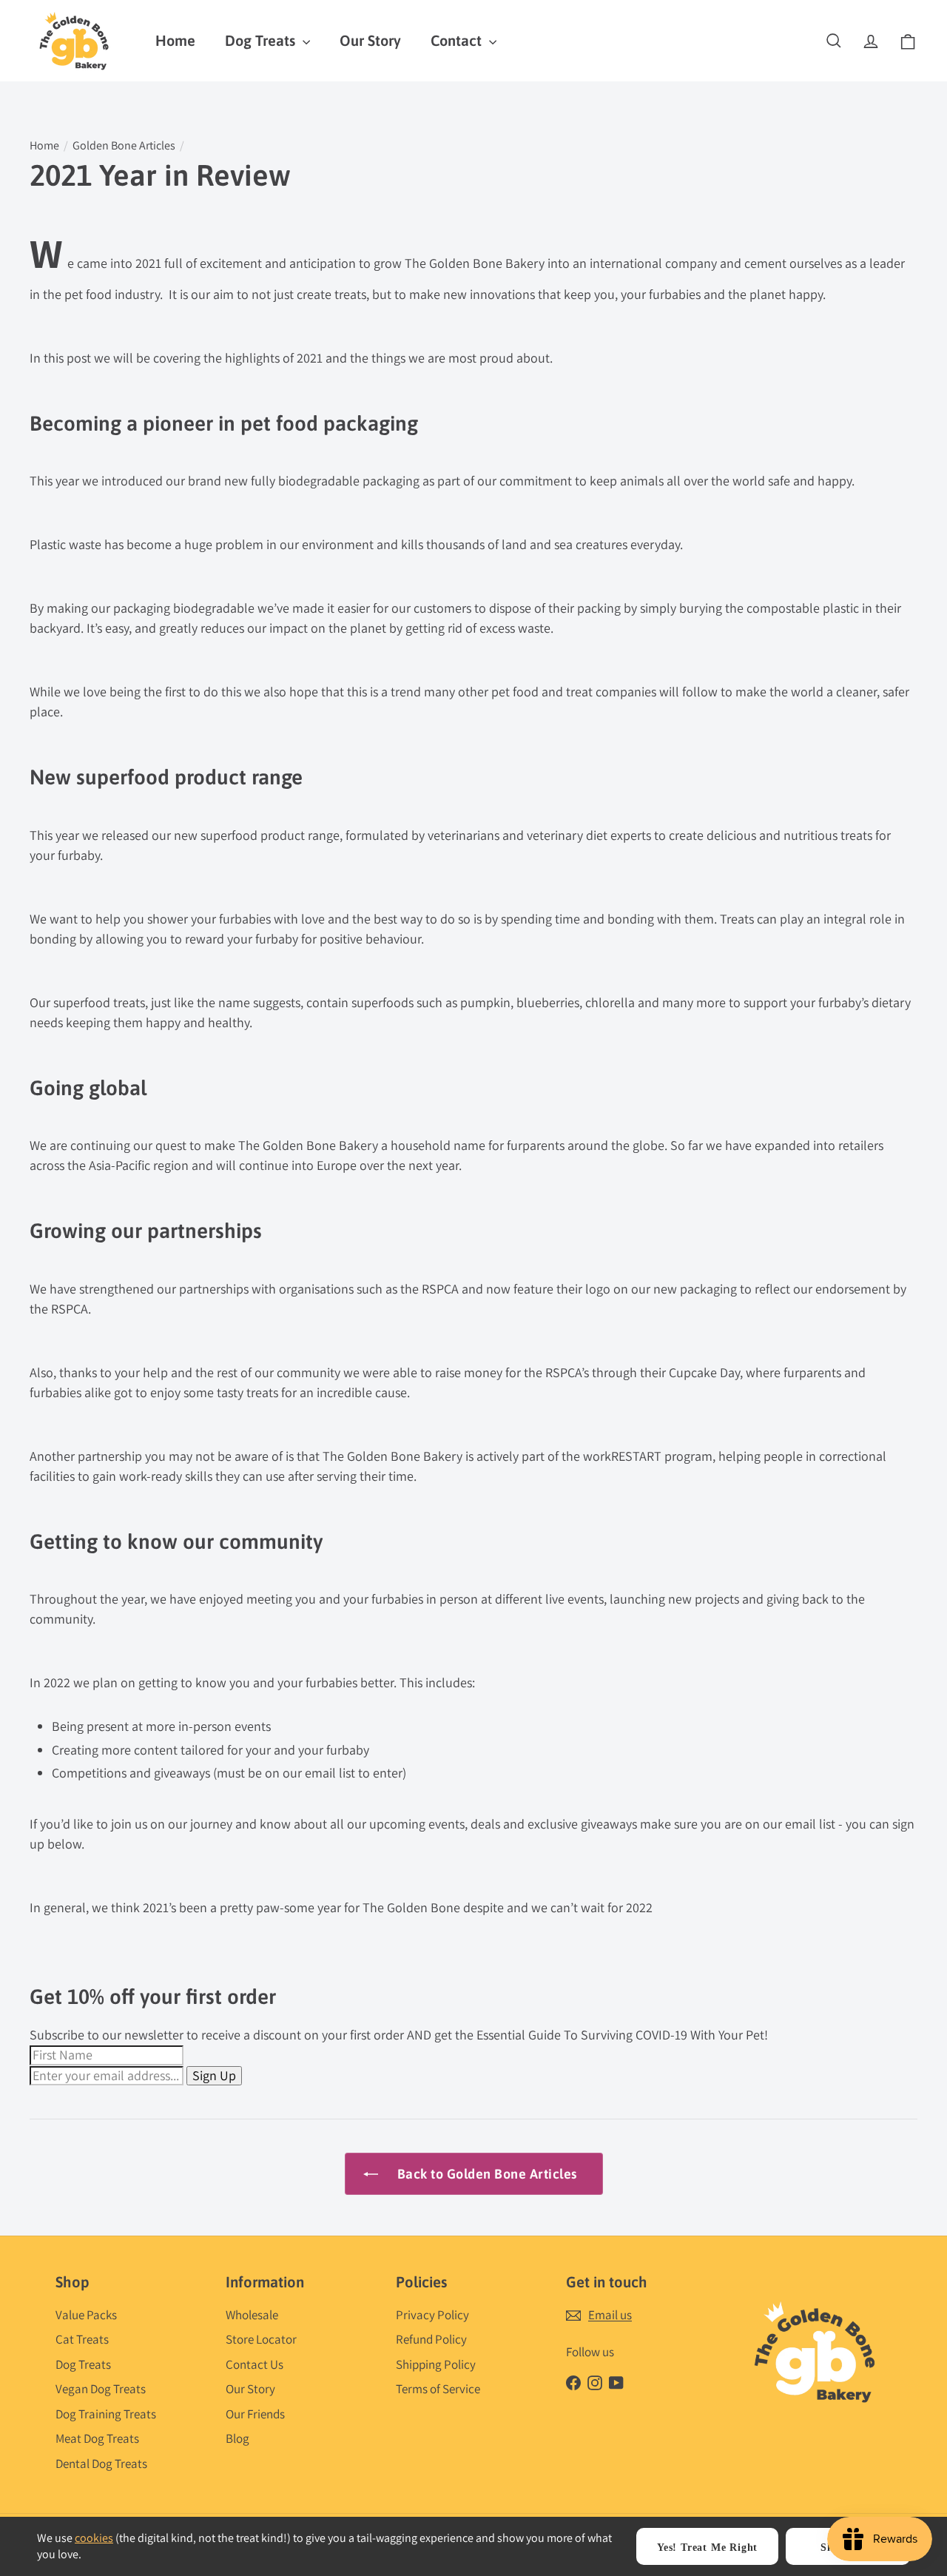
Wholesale (252, 2315)
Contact (458, 40)
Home (175, 40)
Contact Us (255, 2364)
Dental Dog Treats (101, 2464)
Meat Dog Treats (97, 2438)
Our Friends (255, 2414)
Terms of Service (438, 2389)
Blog (237, 2438)
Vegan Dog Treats (101, 2389)
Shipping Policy (436, 2364)
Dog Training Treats (106, 2414)
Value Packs (86, 2315)
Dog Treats (262, 40)
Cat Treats (82, 2339)
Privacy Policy (432, 2315)
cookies (94, 2538)
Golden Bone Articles (124, 145)
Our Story (370, 40)
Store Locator (261, 2339)
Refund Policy (431, 2339)
